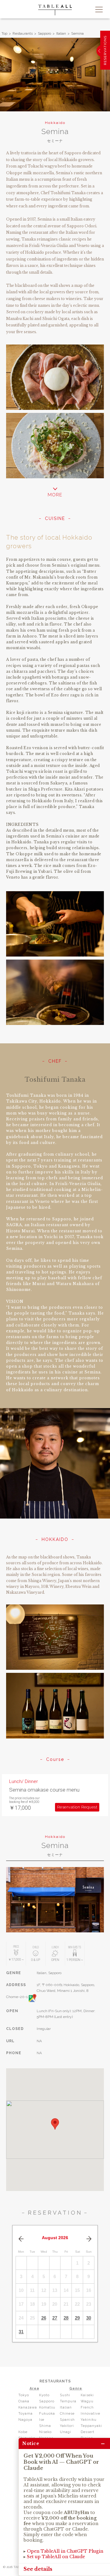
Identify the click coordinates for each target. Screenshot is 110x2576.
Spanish (67, 2420)
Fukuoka (47, 2414)
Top (4, 33)
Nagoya (25, 2420)
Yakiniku (89, 2420)
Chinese (67, 2414)
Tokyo (24, 2395)
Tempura (68, 2401)
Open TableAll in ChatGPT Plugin (65, 2551)
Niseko (45, 2432)
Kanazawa (28, 2407)
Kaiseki (87, 2395)
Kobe (23, 2432)
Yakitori (67, 2426)
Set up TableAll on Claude (56, 2557)
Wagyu (87, 2401)
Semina (77, 33)
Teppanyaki (91, 2426)
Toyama (26, 2414)
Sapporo (44, 33)
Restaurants (23, 33)
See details (38, 2569)
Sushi (65, 2395)
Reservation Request (77, 1807)
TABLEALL (55, 10)
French (87, 2407)
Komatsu (47, 2407)
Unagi (66, 2432)
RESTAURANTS (55, 2381)
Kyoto (44, 2395)
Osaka (24, 2401)
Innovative (90, 2414)
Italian (61, 33)
